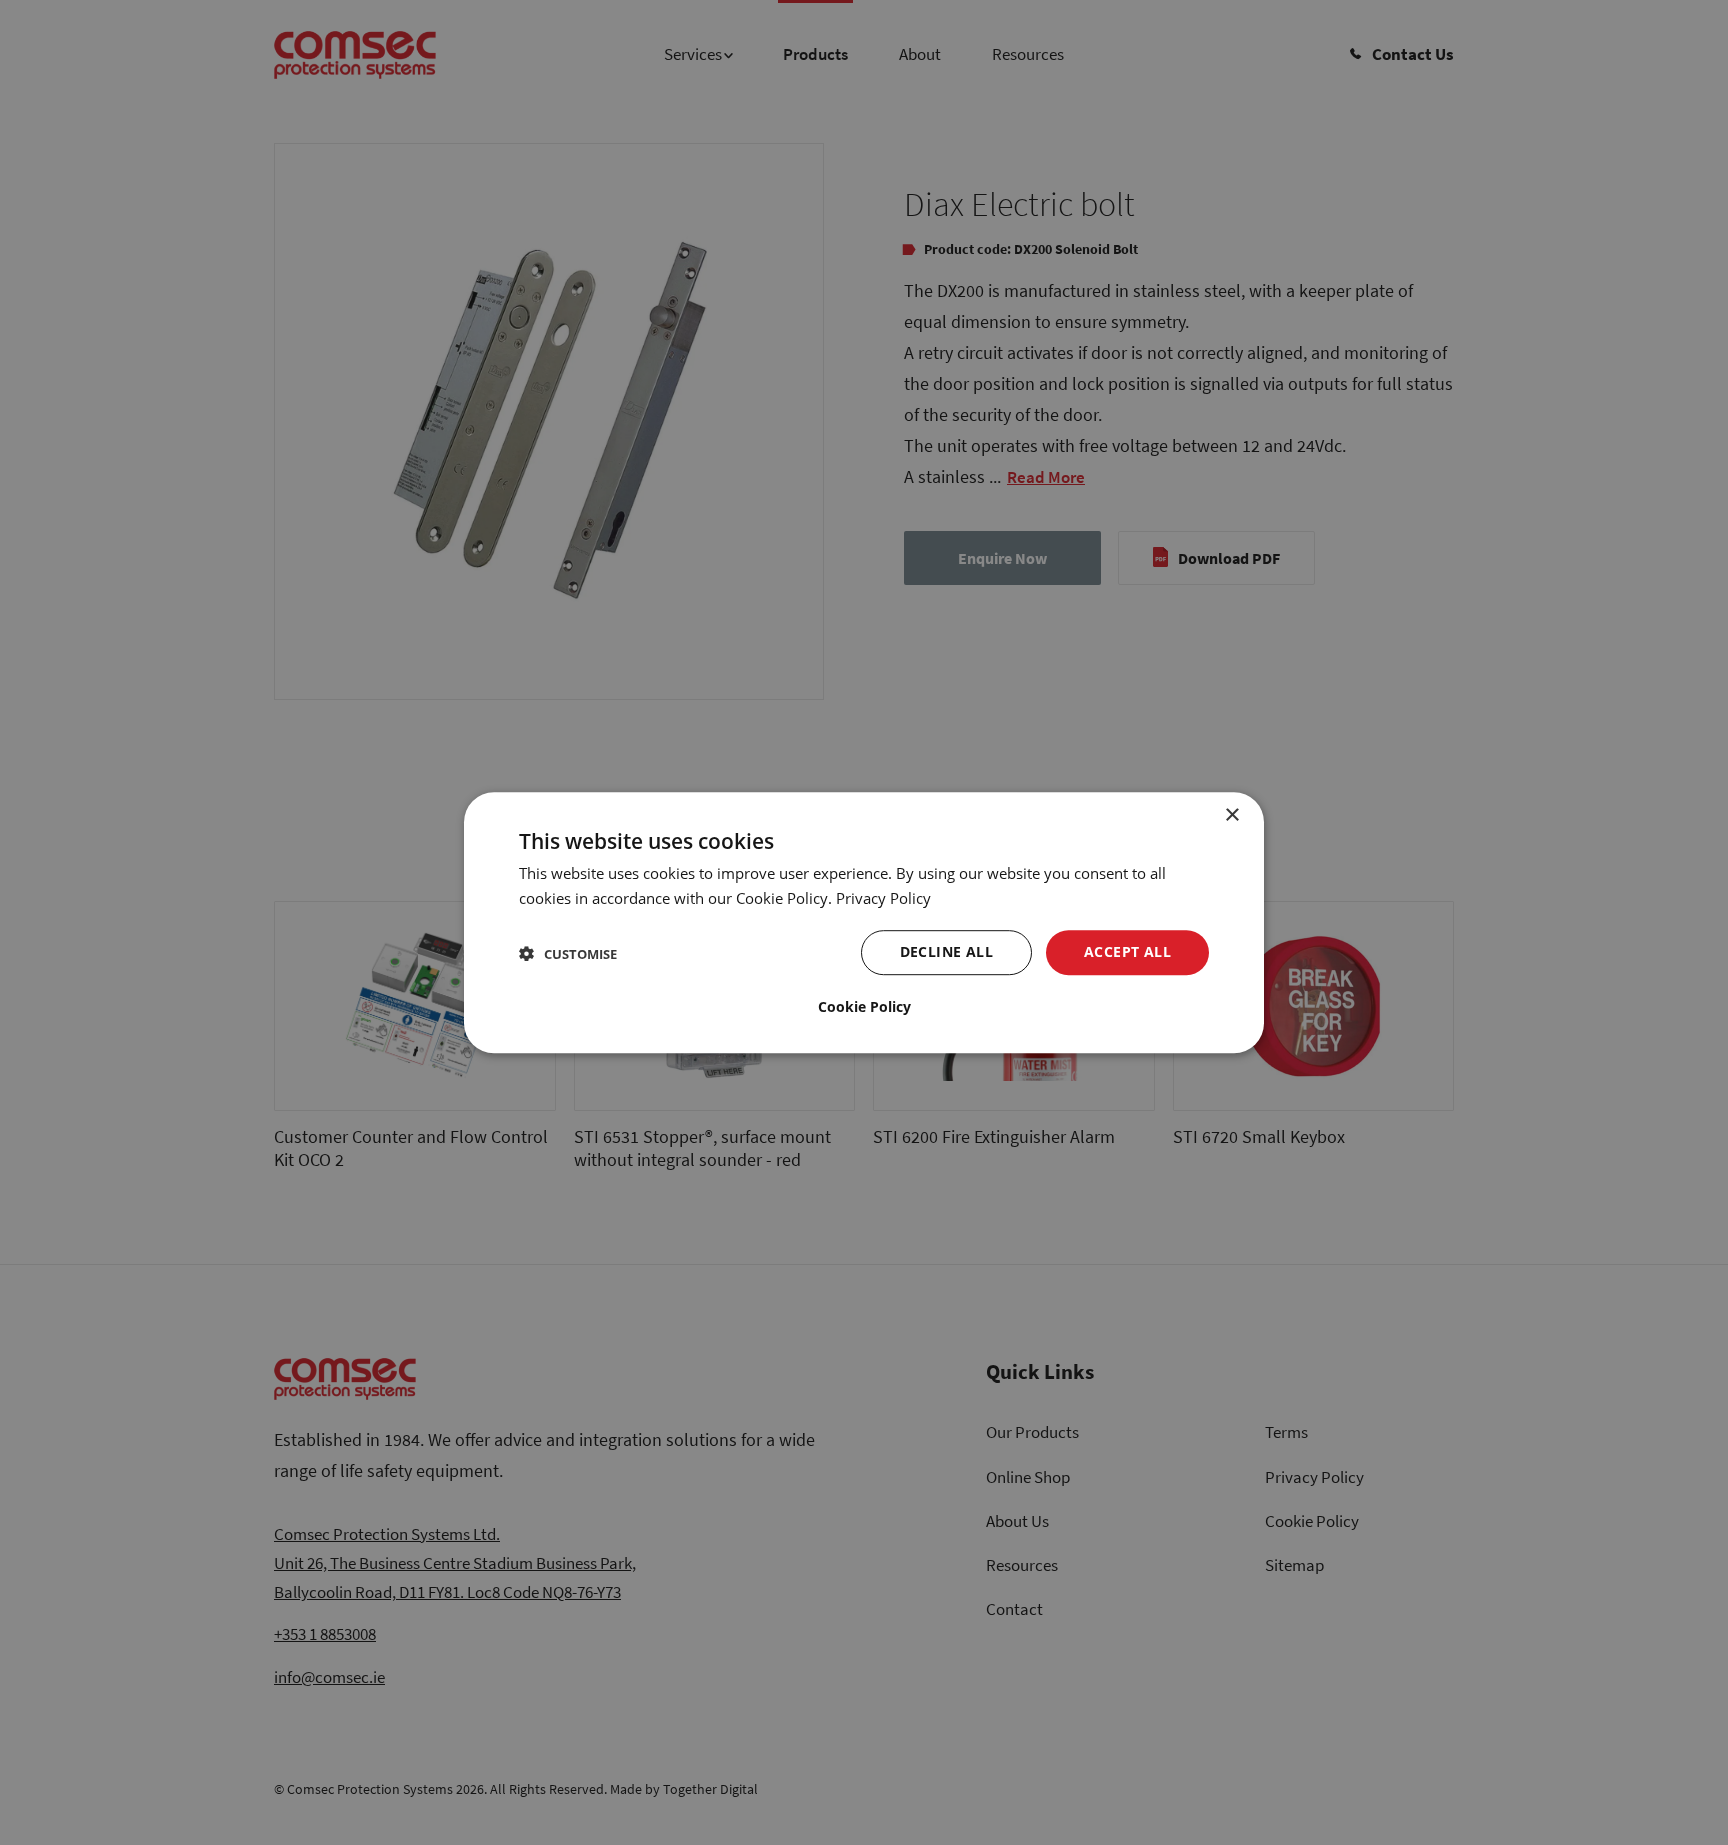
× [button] (1231, 815)
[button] (568, 952)
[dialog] (864, 923)
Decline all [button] (946, 951)
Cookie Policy (864, 1006)
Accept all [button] (1127, 951)
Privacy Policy (883, 898)
